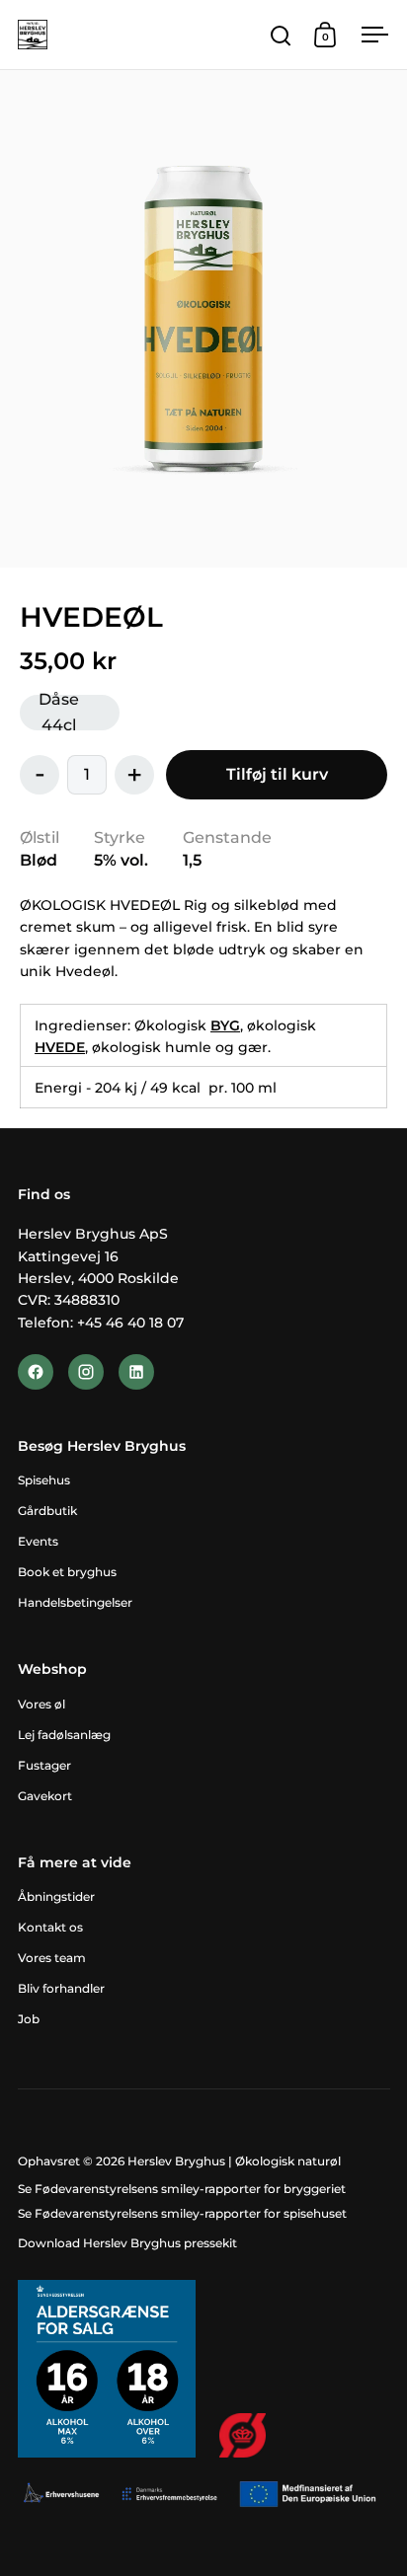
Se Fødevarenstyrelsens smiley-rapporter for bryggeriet (182, 2189)
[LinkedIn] (136, 1372)
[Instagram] (86, 1372)
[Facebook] (36, 1372)
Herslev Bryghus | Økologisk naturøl (234, 2161)
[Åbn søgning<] (281, 35)
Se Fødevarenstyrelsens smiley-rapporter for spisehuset (182, 2213)
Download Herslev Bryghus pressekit (127, 2243)
